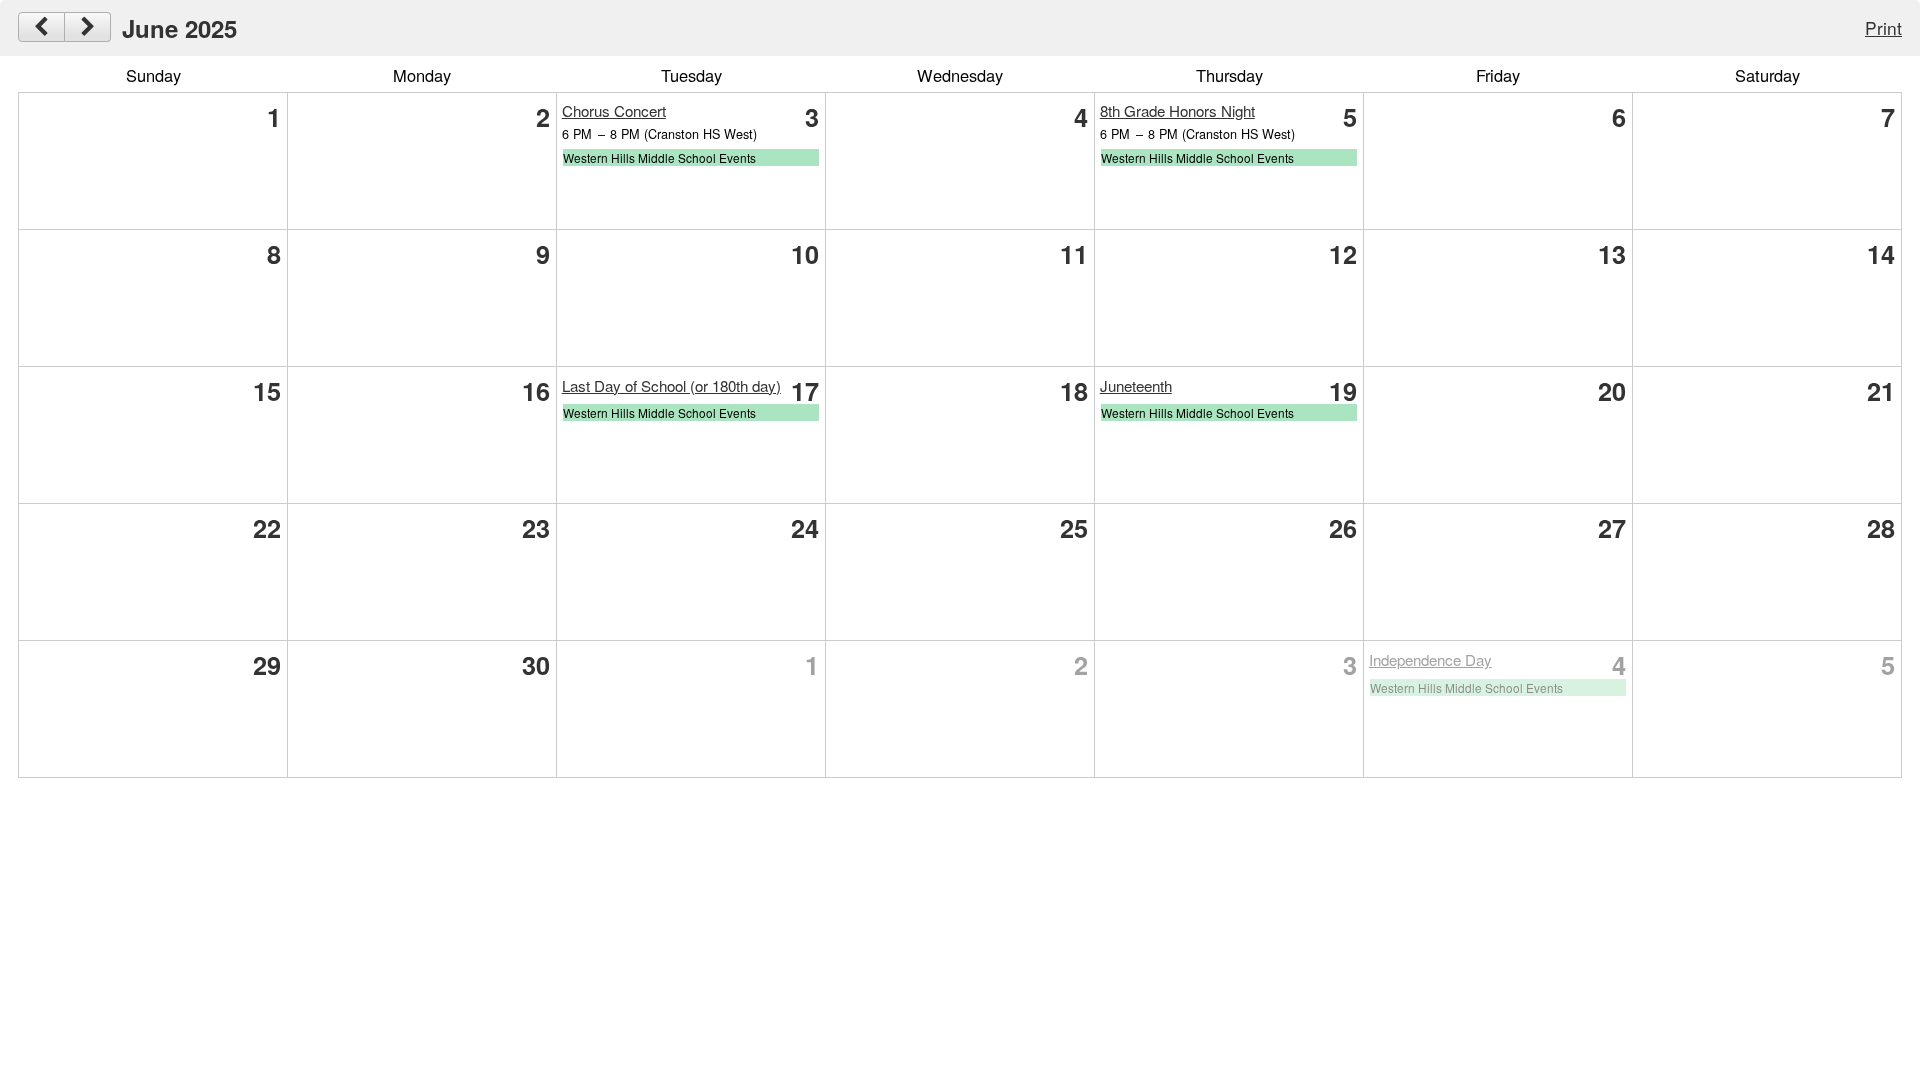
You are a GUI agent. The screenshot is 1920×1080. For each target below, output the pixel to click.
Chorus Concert (614, 110)
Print (1883, 27)
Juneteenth (1136, 385)
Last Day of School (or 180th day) (671, 385)
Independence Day (1430, 659)
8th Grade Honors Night (1177, 110)
